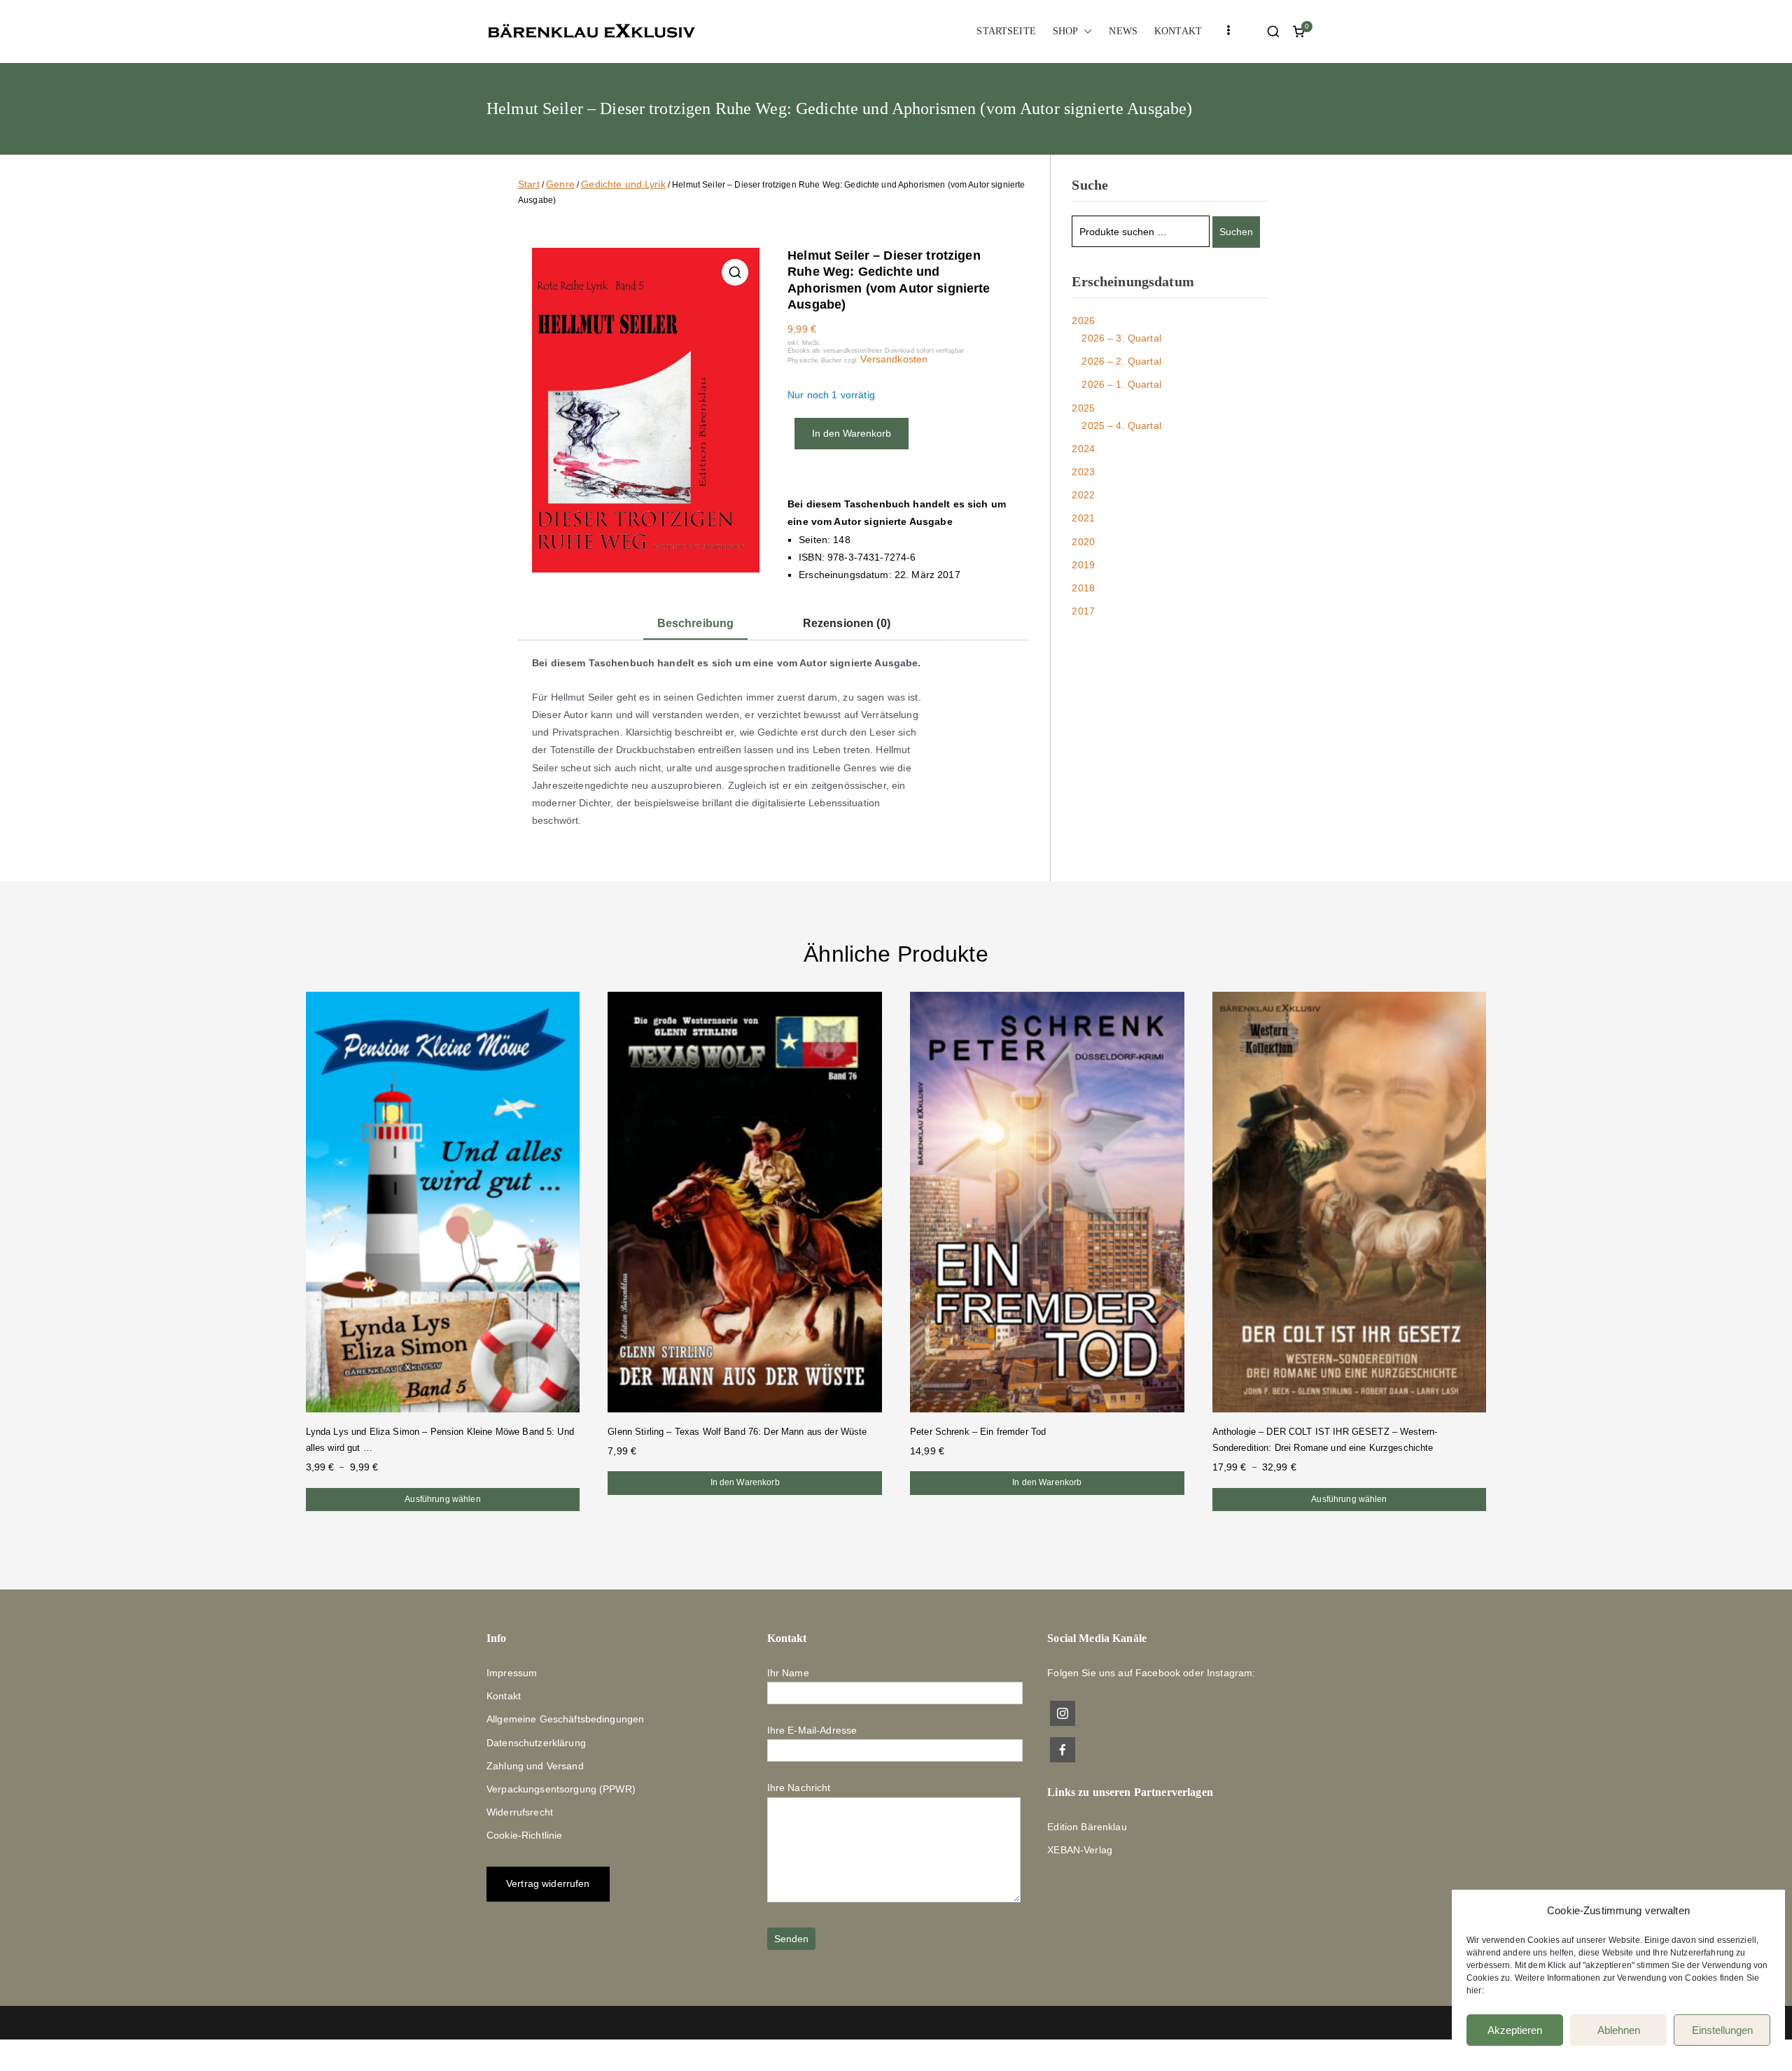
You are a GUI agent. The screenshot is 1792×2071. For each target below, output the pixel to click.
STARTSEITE (1006, 31)
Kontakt (504, 1696)
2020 (1083, 542)
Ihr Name (788, 1673)
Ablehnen (1619, 2030)
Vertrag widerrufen (548, 1883)
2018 (1083, 588)
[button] (1085, 31)
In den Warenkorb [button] (745, 1482)
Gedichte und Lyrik (623, 184)
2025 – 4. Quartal (1121, 426)
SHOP (1066, 31)
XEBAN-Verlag (1080, 1850)
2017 (1083, 611)
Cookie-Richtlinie (524, 1835)
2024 (1083, 449)
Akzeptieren (1515, 2030)
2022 (1083, 495)
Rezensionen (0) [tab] (847, 623)
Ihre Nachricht (799, 1788)
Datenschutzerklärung (536, 1743)
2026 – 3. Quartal (1121, 338)
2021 (1083, 518)
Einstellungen (1722, 2030)
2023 (1083, 472)
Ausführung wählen (442, 1499)
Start (529, 184)
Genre (560, 184)
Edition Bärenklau (1087, 1827)
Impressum (512, 1673)
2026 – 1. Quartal (1121, 384)
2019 (1083, 565)
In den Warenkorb (852, 433)
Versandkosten (894, 359)
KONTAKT (1178, 31)
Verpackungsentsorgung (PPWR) (561, 1789)
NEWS (1123, 31)
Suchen (1236, 232)
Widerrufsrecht (520, 1812)
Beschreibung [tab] (696, 623)
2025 (1083, 408)
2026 (1083, 321)
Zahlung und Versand (535, 1766)
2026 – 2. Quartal (1121, 361)
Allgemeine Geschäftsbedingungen (565, 1719)
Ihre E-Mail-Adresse (812, 1730)
